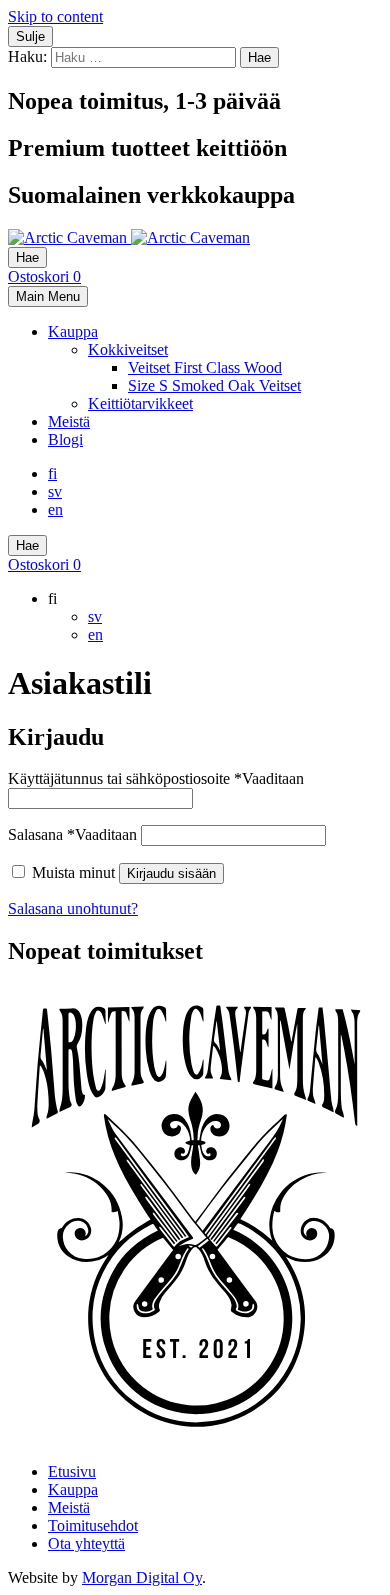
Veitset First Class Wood (205, 367)
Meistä (69, 421)
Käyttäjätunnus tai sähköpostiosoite (156, 778)
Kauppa (73, 331)
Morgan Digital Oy (142, 1577)
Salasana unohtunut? (73, 908)
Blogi (65, 439)
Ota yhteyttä (86, 1543)
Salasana (72, 834)
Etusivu (72, 1471)
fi (52, 473)
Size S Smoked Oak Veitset (214, 385)
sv (55, 491)
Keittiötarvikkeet (140, 403)
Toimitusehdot (93, 1525)
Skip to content (55, 16)
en (55, 509)
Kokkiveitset (128, 349)
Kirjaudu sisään (171, 873)
